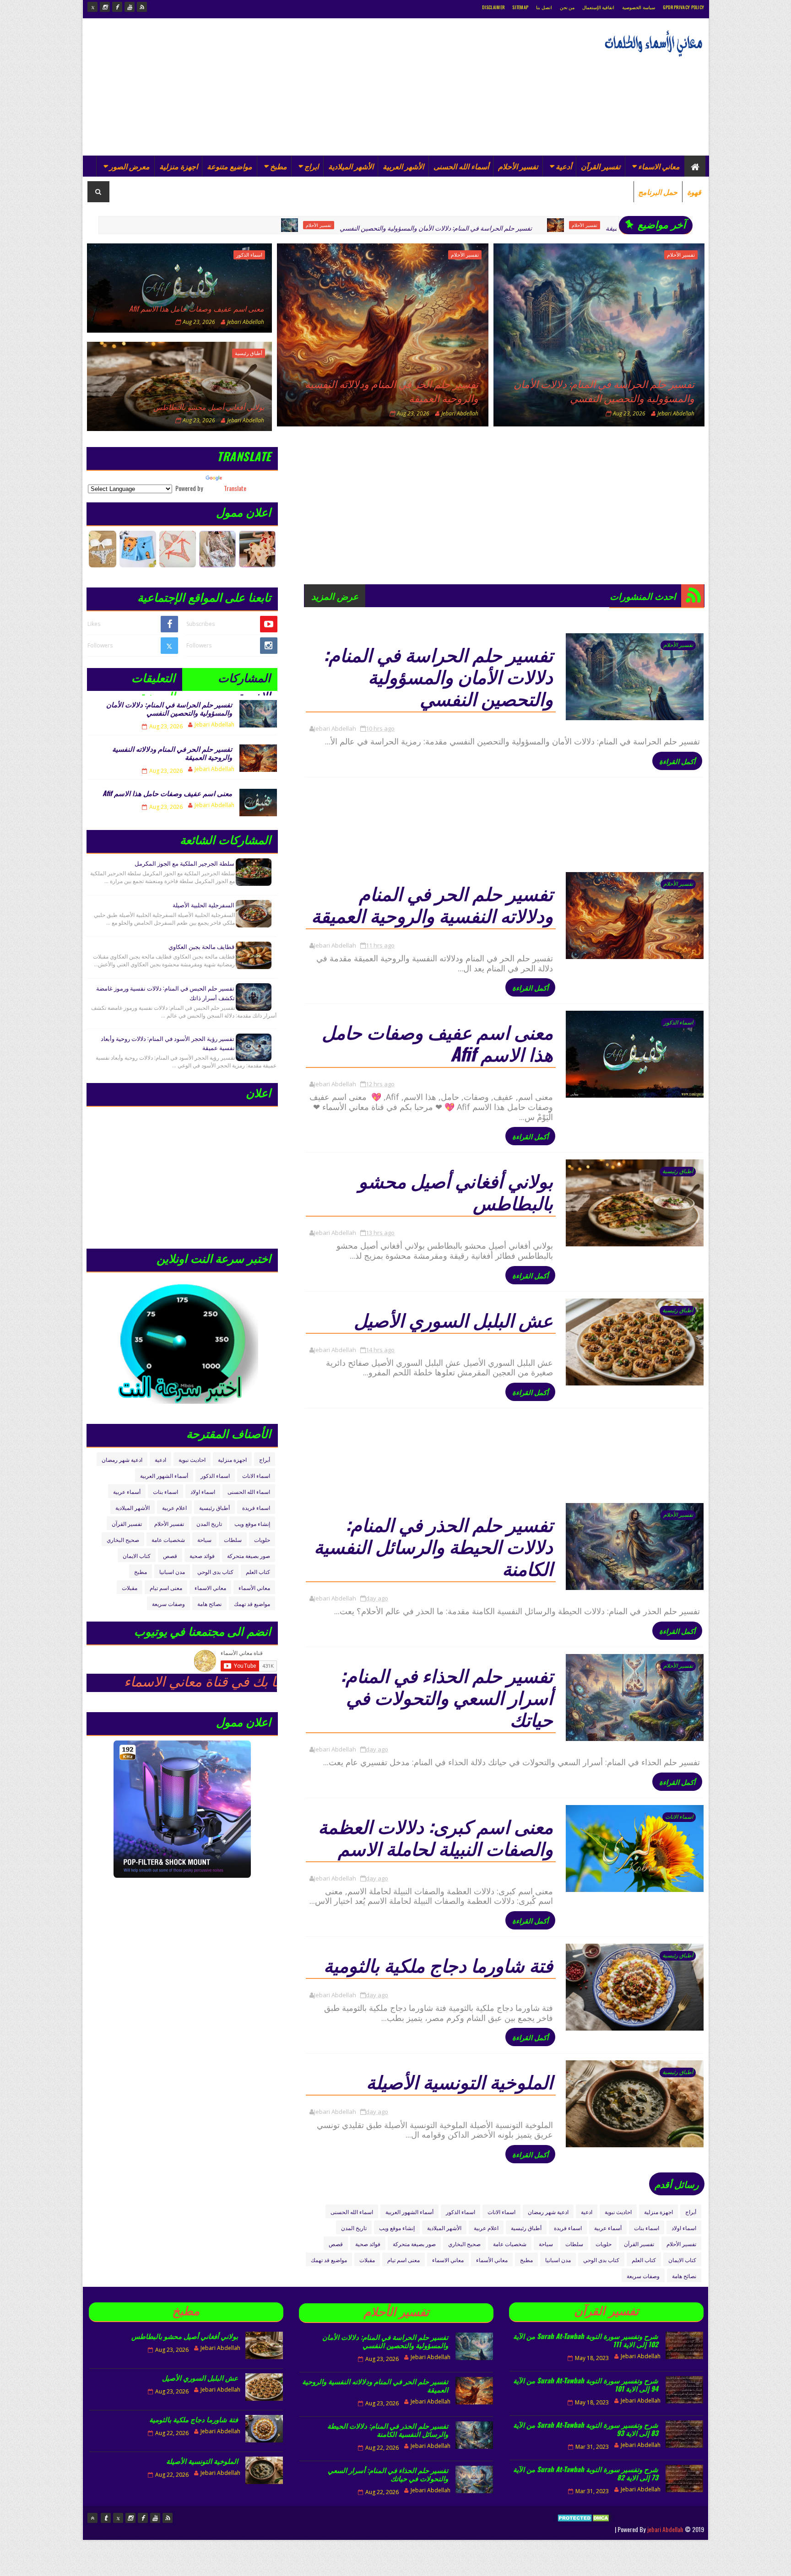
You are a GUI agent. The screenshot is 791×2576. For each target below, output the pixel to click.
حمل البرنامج (658, 192)
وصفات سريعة (643, 2276)
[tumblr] (106, 2518)
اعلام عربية (486, 2228)
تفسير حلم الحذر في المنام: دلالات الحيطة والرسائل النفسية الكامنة (433, 1546)
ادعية (587, 2212)
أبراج (691, 2212)
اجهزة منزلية (179, 166)
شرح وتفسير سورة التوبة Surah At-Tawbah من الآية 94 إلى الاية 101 (586, 2384)
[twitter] (92, 7)
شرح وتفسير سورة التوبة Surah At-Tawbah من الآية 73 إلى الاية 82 (586, 2473)
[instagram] (105, 7)
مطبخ (279, 166)
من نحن (567, 7)
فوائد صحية (368, 2244)
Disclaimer (493, 7)
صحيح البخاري (464, 2244)
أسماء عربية (608, 2228)
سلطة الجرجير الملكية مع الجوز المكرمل (184, 863)
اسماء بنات (647, 2228)
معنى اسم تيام (404, 2260)
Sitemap (520, 7)
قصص (336, 2244)
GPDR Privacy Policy (684, 7)
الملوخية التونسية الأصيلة (460, 2081)
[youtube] (130, 7)
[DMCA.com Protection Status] (584, 2529)
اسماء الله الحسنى (352, 2212)
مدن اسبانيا (558, 2260)
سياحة (546, 2244)
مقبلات (367, 2260)
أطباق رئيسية (249, 353)
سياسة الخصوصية (638, 7)
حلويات (604, 2244)
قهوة (694, 192)
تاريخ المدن (354, 2228)
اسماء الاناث (679, 1817)
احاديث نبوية (618, 2212)
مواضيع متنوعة (230, 166)
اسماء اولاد (684, 2228)
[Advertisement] (254, 87)
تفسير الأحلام (518, 166)
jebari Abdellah (665, 2529)
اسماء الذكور (249, 255)
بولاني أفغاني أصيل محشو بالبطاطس (209, 407)
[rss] (142, 7)
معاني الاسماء (659, 166)
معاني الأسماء (492, 2260)
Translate (235, 488)
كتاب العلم (644, 2260)
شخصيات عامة (510, 2244)
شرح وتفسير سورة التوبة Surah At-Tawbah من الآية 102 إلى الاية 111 (586, 2340)
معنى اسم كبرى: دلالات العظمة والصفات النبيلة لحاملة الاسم (436, 1837)
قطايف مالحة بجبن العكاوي (201, 946)
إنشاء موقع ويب (397, 2228)
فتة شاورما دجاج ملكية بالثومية (438, 1964)
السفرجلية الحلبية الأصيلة (203, 905)
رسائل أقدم (677, 2184)
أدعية (564, 166)
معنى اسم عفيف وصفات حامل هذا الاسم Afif (197, 308)
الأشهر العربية (403, 166)
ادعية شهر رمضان (548, 2212)
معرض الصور (130, 166)
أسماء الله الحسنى (461, 166)
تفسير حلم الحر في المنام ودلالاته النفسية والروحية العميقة (585, 228)
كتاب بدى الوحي (601, 2260)
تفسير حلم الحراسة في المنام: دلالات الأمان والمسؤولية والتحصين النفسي (339, 228)
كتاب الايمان (682, 2260)
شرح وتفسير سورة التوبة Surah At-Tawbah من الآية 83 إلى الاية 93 (586, 2429)
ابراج (312, 166)
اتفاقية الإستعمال (598, 7)
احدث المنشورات (643, 596)
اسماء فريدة (568, 2228)
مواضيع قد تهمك (329, 2260)
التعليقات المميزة (153, 680)
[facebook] (117, 7)
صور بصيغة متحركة (414, 2244)
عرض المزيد (335, 596)
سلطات (574, 2244)
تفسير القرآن (601, 166)
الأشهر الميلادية (351, 166)
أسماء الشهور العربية (409, 2212)
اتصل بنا (544, 7)
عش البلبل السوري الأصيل (453, 1319)
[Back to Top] (92, 2518)
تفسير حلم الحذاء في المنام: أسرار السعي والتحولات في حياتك (447, 1697)
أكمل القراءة (677, 761)
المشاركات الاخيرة (244, 680)
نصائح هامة (684, 2276)
